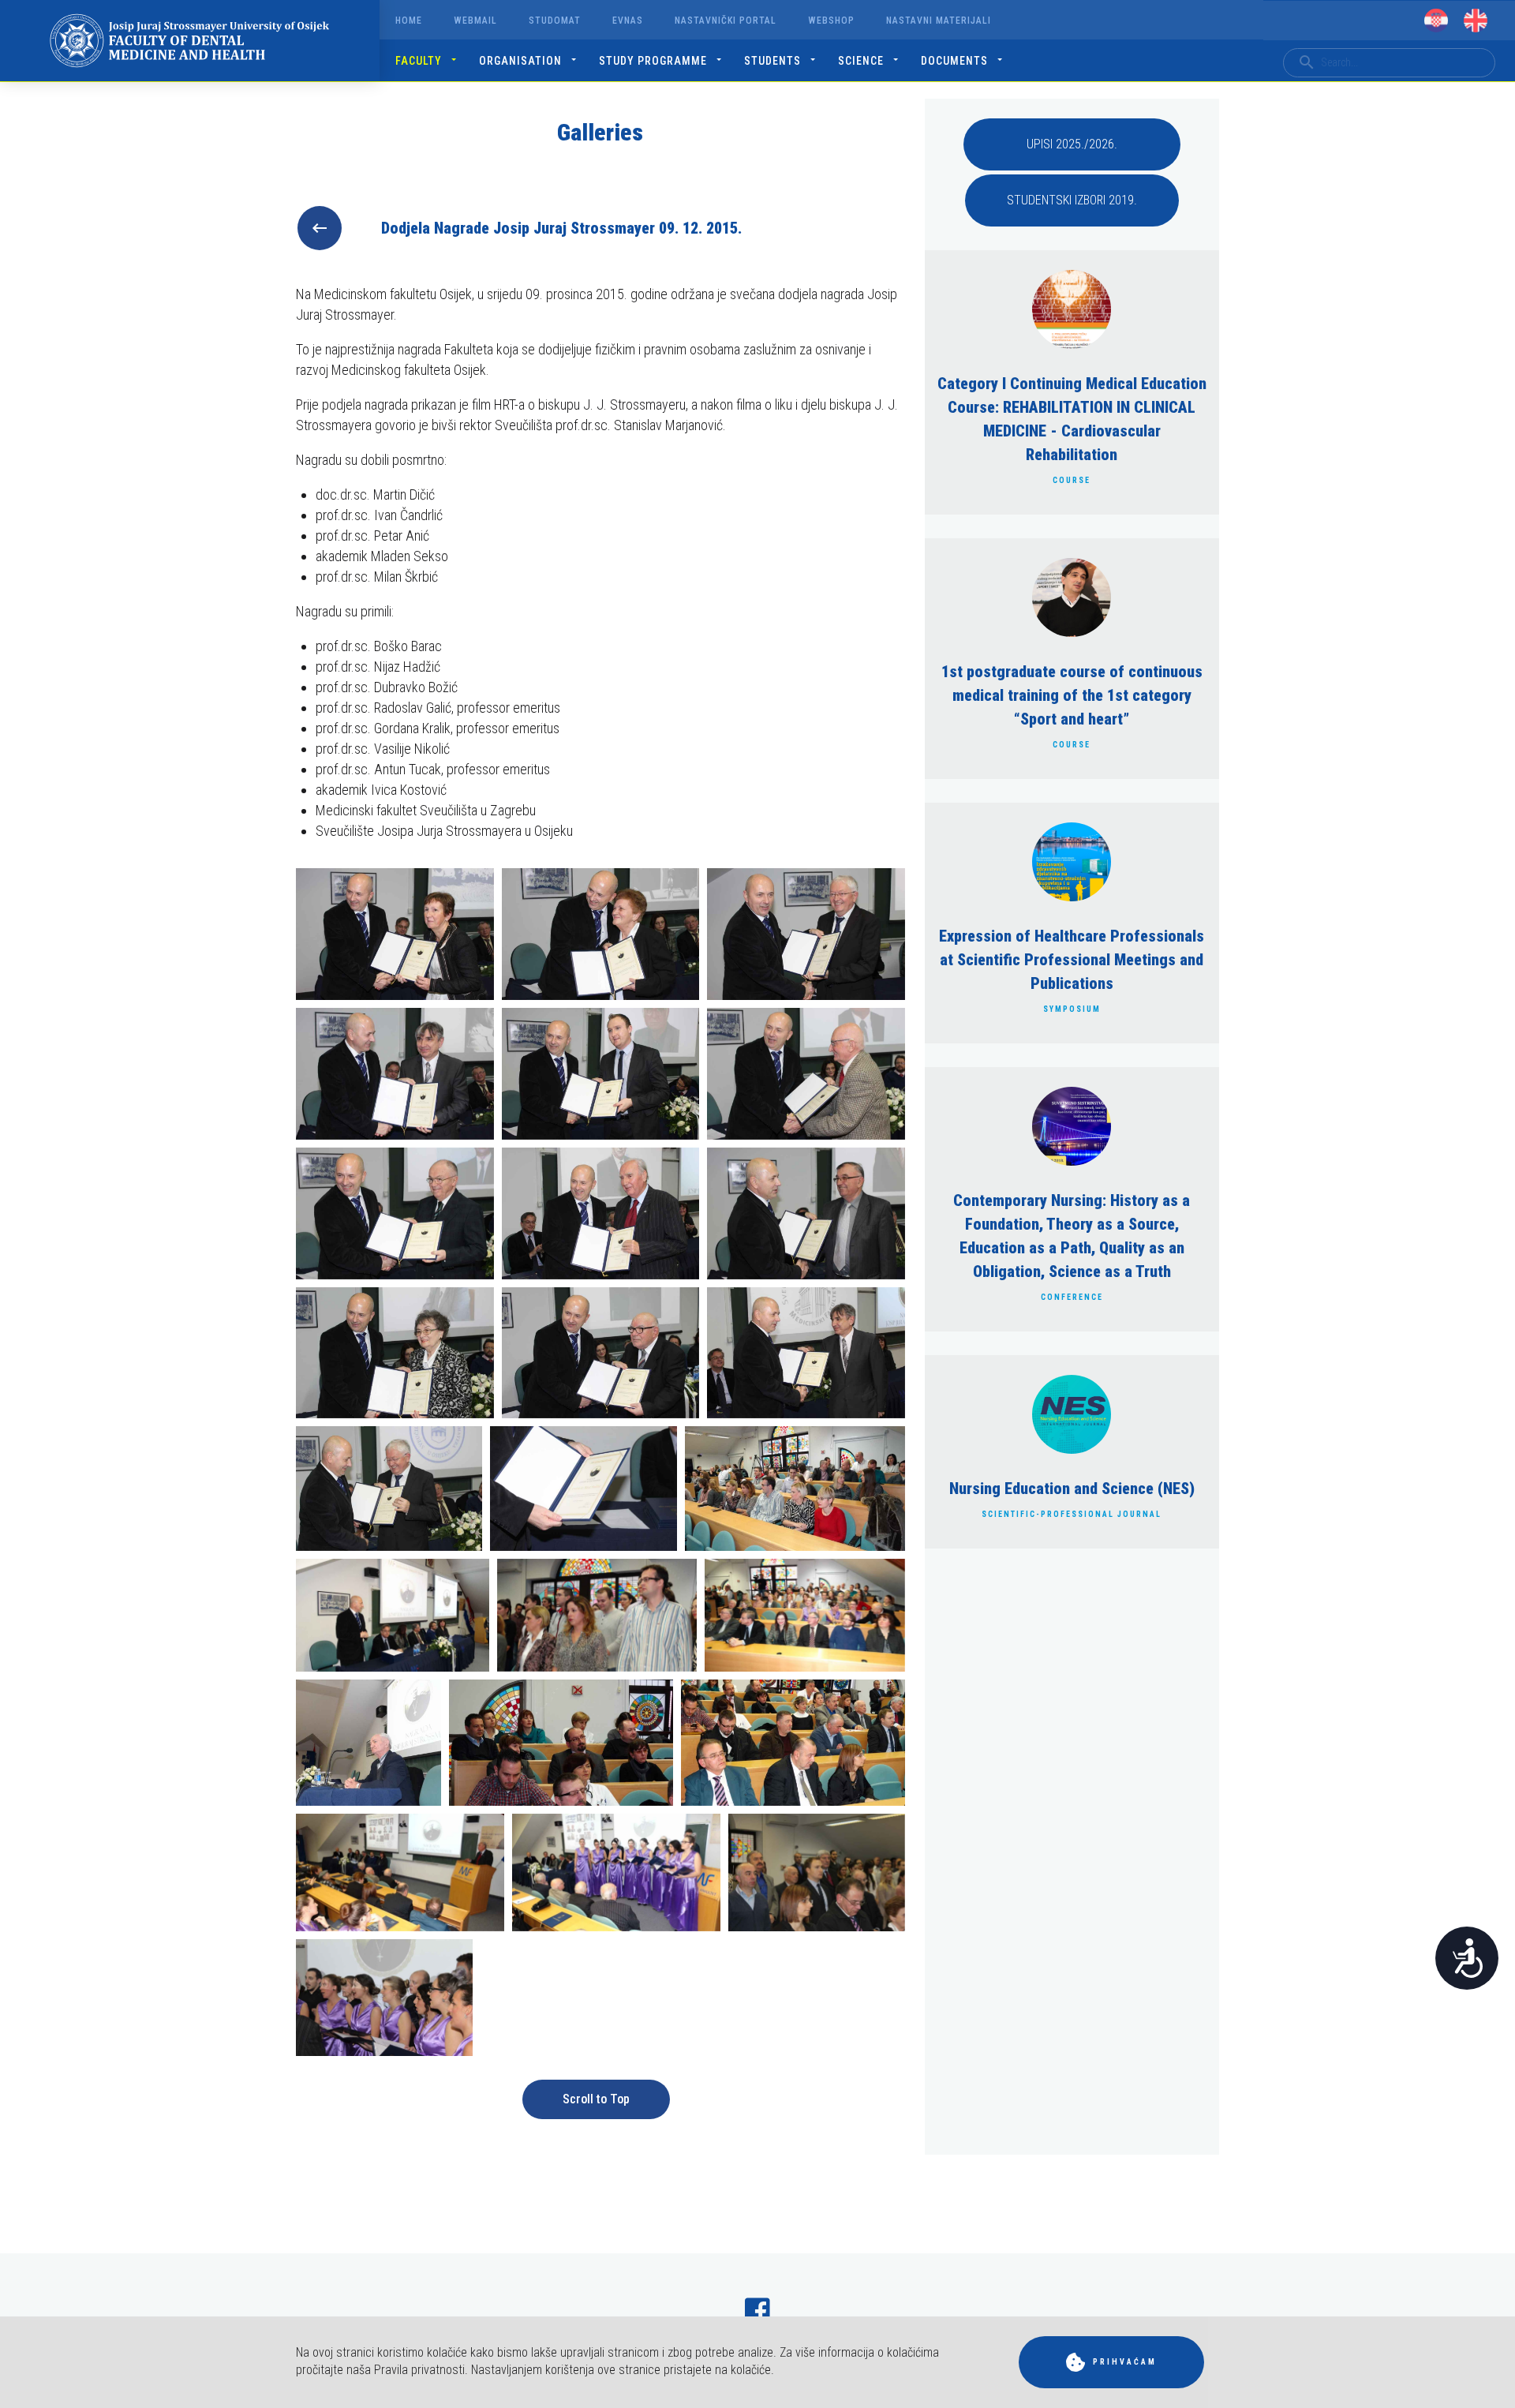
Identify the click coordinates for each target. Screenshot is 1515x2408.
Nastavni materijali (939, 21)
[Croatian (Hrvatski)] (1436, 21)
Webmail (475, 21)
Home (409, 21)
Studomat (555, 21)
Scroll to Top (596, 2099)
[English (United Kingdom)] (1476, 21)
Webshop (831, 21)
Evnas (628, 21)
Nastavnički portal (726, 21)
